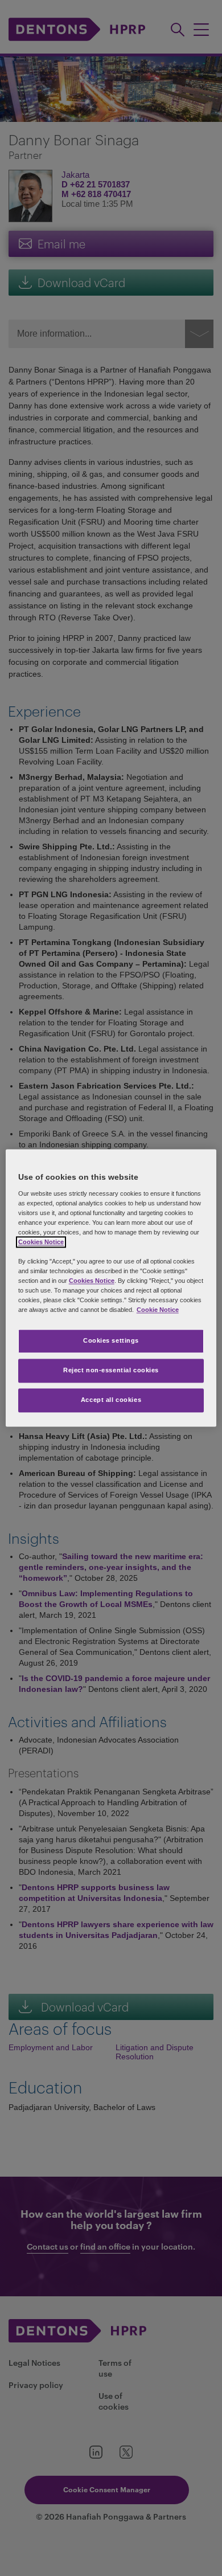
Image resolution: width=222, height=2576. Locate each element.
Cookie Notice (158, 1310)
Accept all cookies (111, 1400)
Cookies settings (111, 1341)
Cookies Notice (41, 1242)
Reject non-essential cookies (111, 1371)
